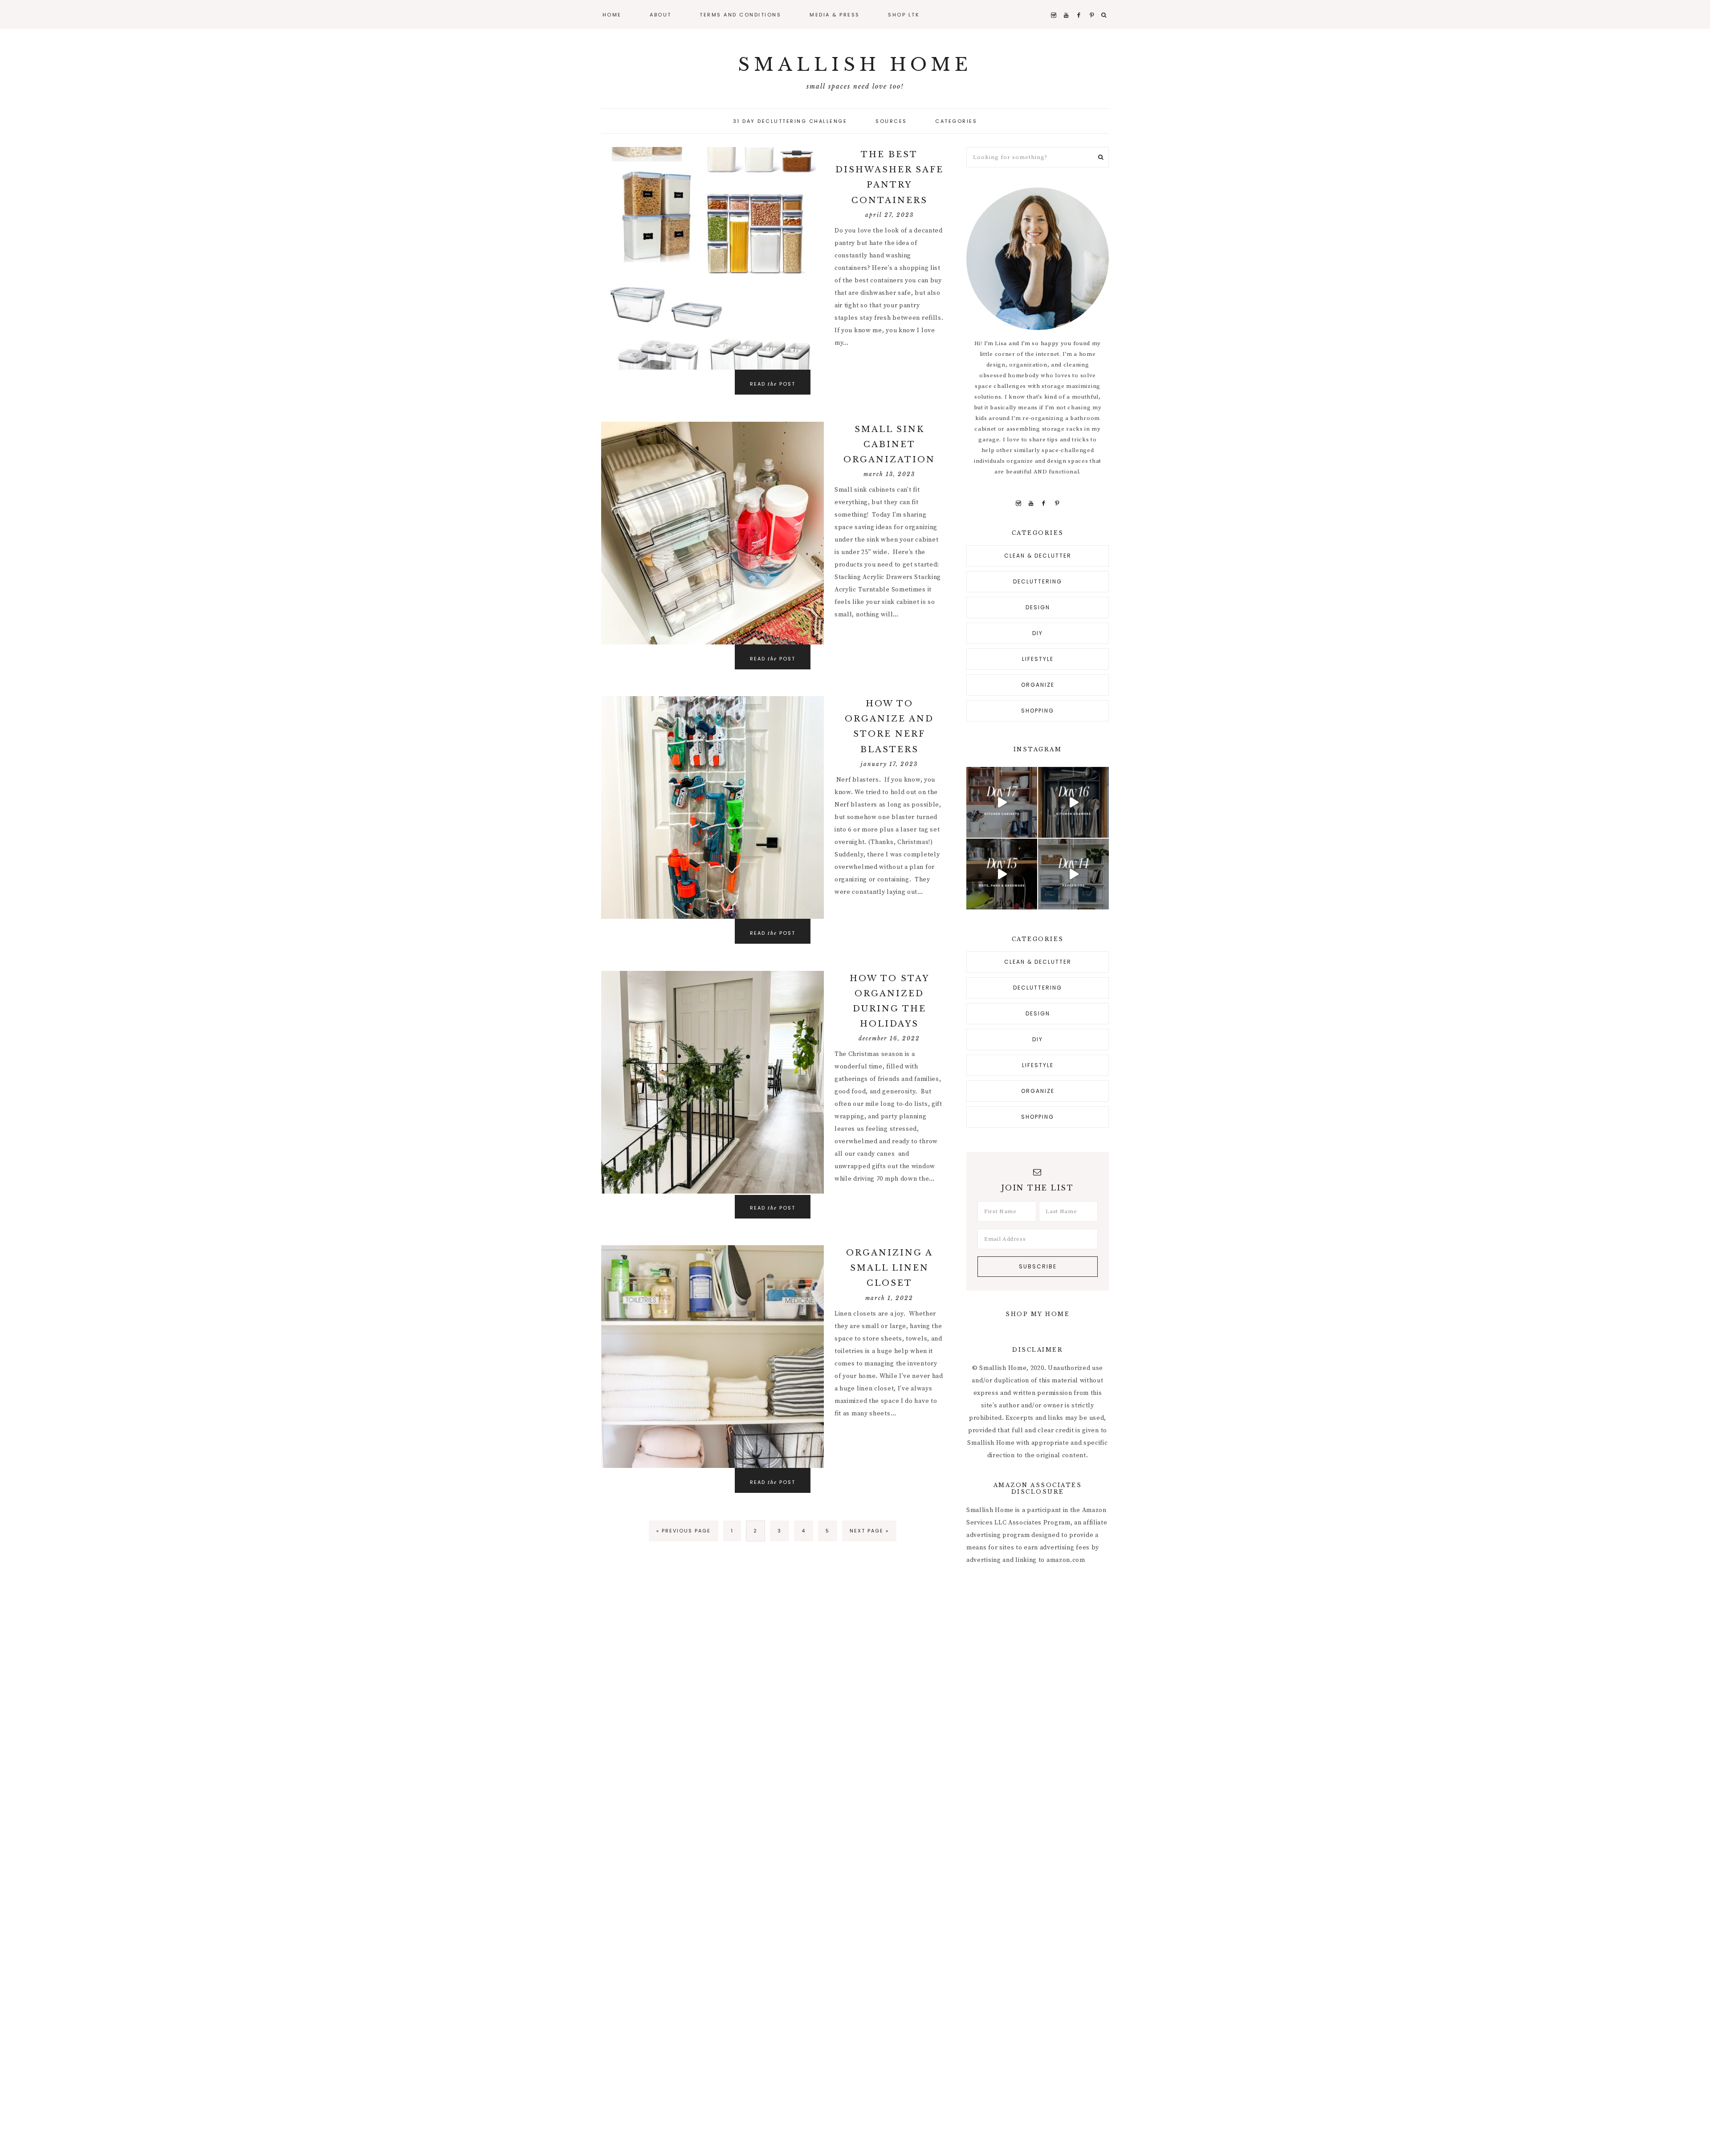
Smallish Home (855, 65)
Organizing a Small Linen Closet (890, 1268)
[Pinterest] (1057, 503)
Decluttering (1038, 581)
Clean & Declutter (1038, 556)
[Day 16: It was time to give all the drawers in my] (1073, 802)
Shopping (1038, 711)
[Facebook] (1044, 503)
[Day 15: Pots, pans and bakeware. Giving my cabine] (1002, 874)
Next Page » (869, 1531)
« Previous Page (684, 1531)
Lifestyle (1038, 659)
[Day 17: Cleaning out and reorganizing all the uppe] (1002, 802)
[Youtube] (1031, 503)
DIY (1038, 633)
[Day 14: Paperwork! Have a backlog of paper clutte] (1073, 874)
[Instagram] (1018, 503)
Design (1038, 607)
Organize (1038, 685)
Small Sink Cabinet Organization (889, 444)
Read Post (773, 384)
